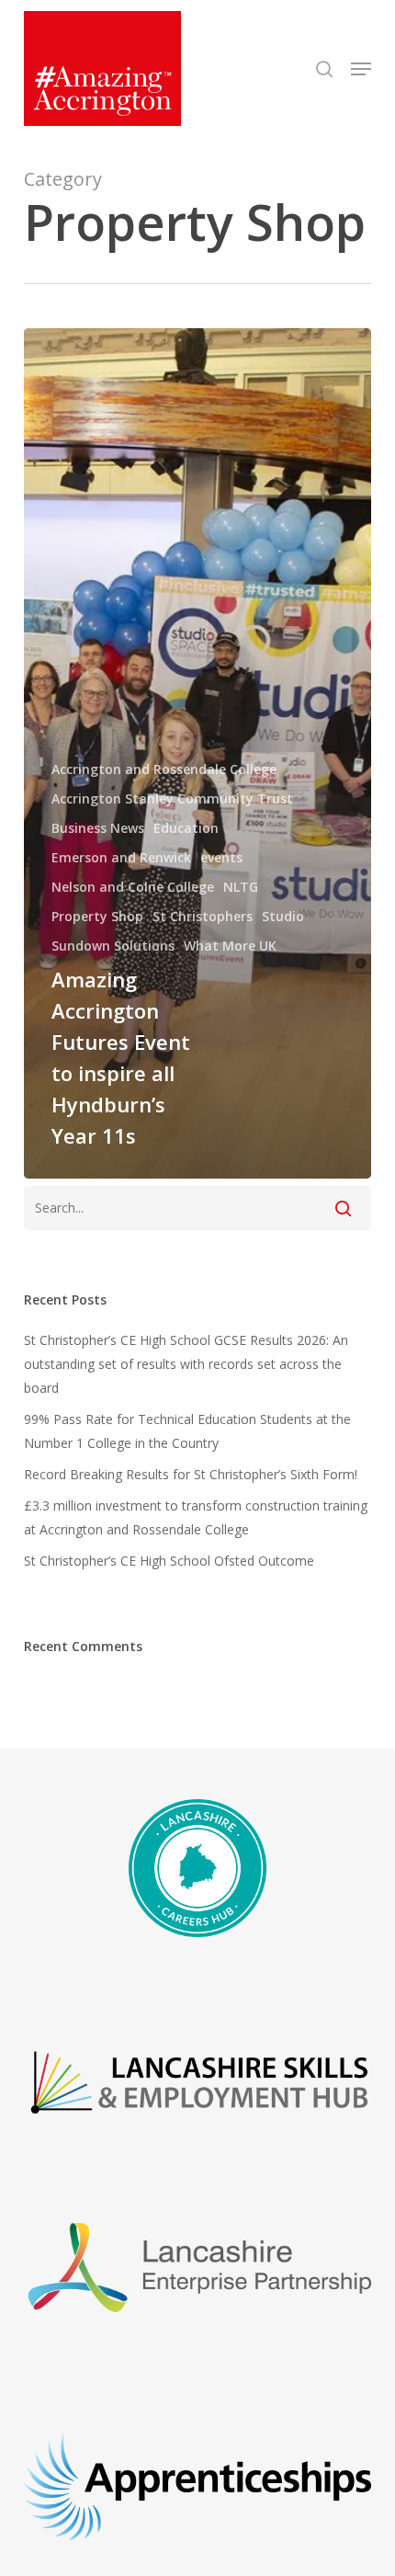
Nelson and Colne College (133, 887)
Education (186, 828)
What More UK (230, 946)
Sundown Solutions (113, 946)
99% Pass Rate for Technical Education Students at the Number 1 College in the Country (187, 1431)
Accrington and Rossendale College (164, 769)
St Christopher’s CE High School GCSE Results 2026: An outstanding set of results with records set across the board (186, 1364)
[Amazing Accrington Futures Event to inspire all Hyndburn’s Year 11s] (197, 753)
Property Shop (97, 916)
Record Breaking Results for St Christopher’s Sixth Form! (191, 1474)
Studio (283, 916)
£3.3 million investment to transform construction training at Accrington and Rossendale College (196, 1517)
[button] (361, 69)
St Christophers (203, 916)
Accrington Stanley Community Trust (172, 798)
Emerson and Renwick (121, 857)
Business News (98, 828)
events (221, 857)
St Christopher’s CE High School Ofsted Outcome (169, 1561)
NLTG (241, 887)
